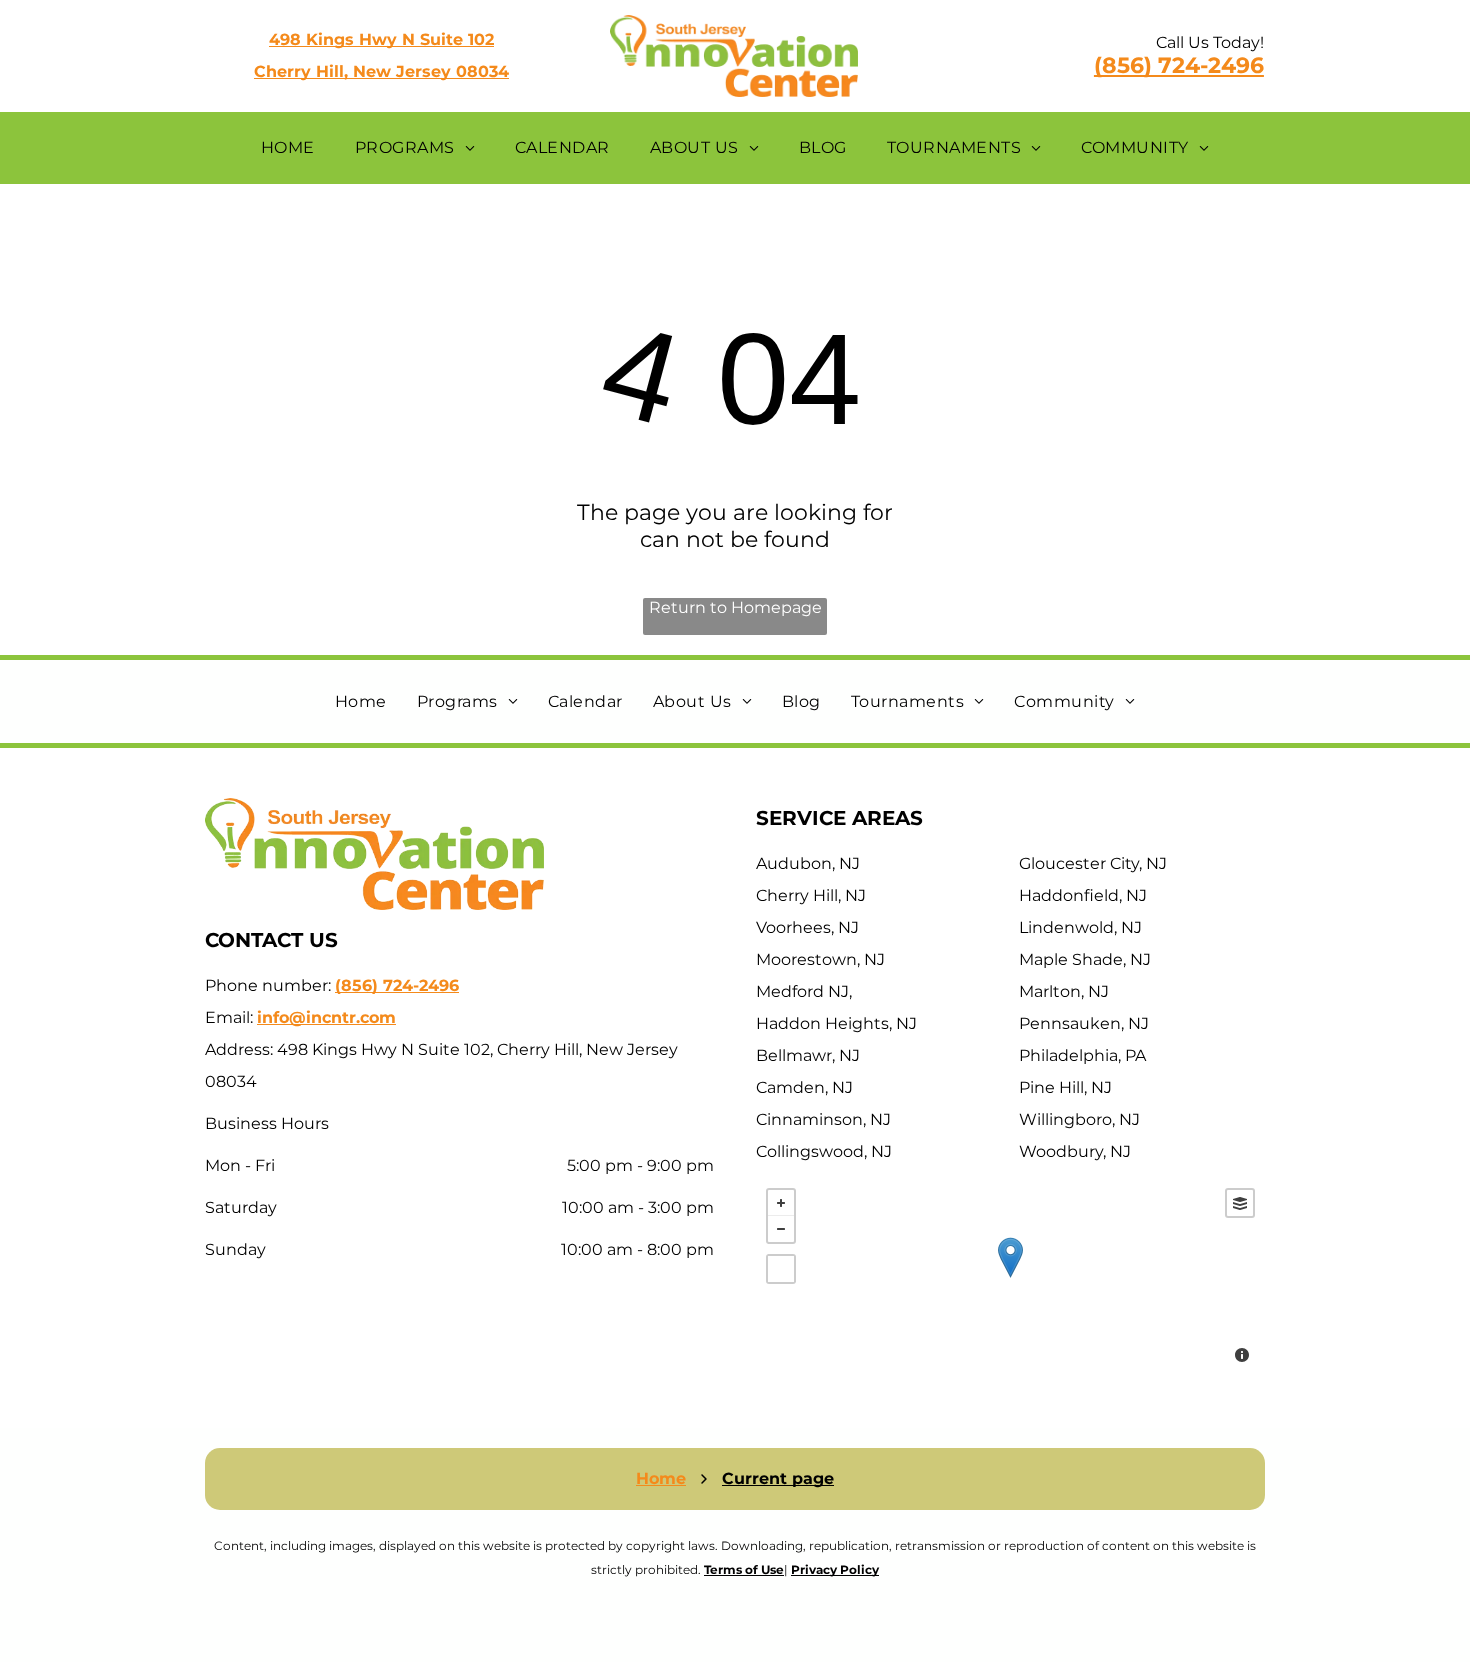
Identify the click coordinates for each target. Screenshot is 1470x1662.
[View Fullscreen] (781, 1269)
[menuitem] (288, 148)
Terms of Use (744, 1569)
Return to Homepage (735, 607)
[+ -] (1010, 1278)
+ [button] (781, 1203)
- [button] (781, 1229)
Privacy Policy (835, 1569)
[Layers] (1240, 1203)
